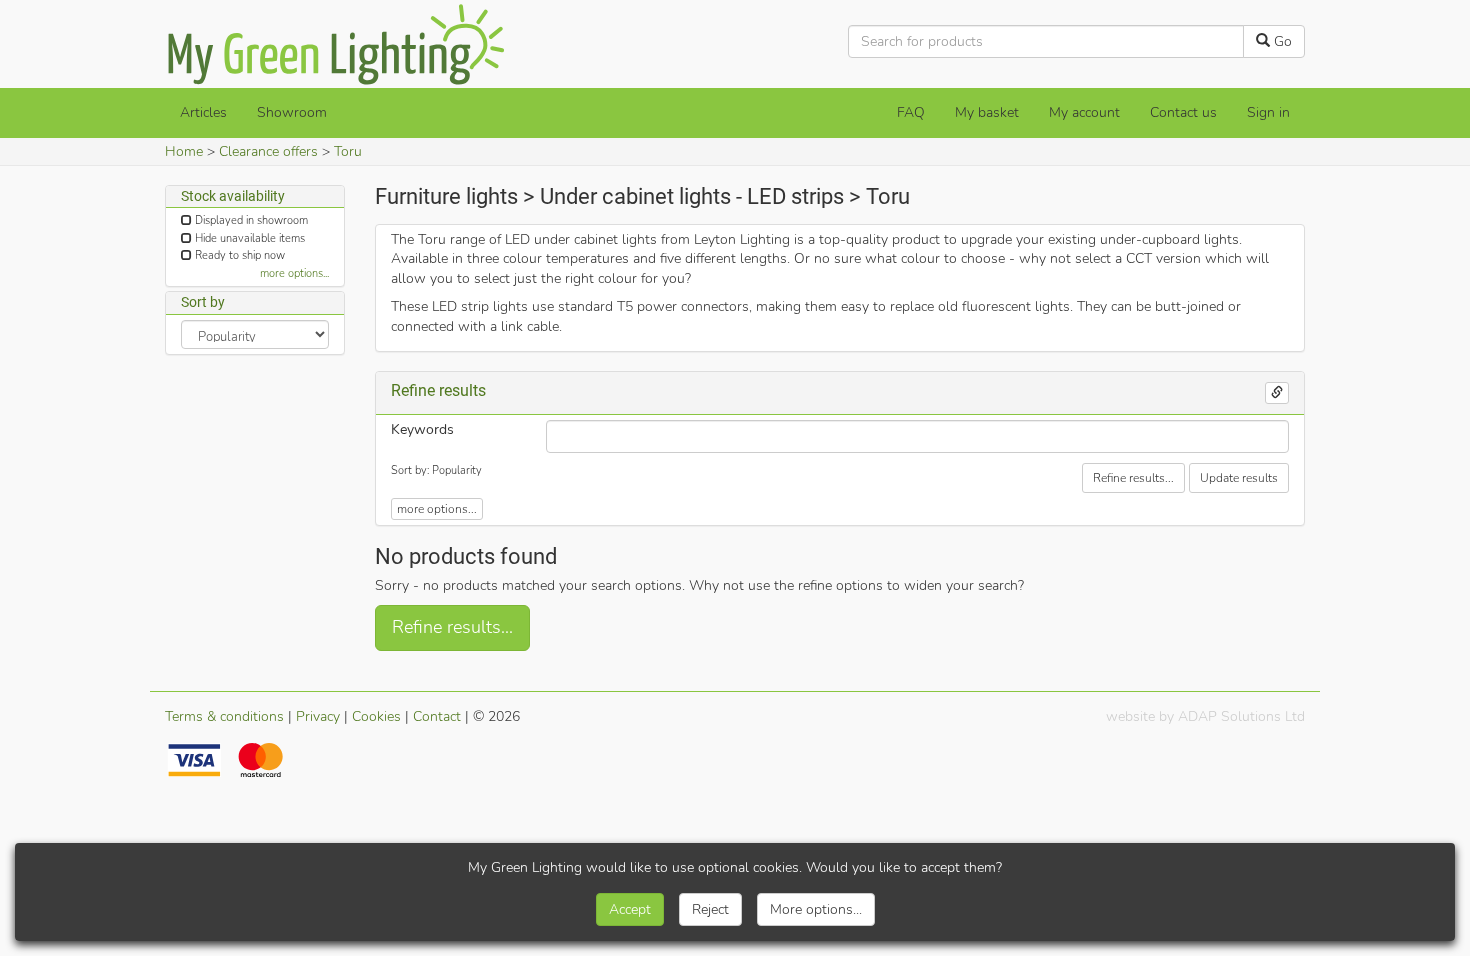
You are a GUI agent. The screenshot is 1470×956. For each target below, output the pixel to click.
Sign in (1268, 112)
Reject (710, 909)
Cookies (376, 716)
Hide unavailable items (250, 238)
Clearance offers (268, 151)
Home (184, 151)
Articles (203, 112)
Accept (630, 909)
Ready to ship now (240, 255)
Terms (224, 716)
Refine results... (1133, 478)
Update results (1239, 478)
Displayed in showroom (251, 220)
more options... (294, 273)
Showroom (292, 112)
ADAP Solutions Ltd (1241, 716)
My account (1084, 112)
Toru (348, 151)
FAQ (911, 112)
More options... (816, 909)
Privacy (318, 716)
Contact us (1183, 112)
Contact (437, 716)
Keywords (422, 429)
